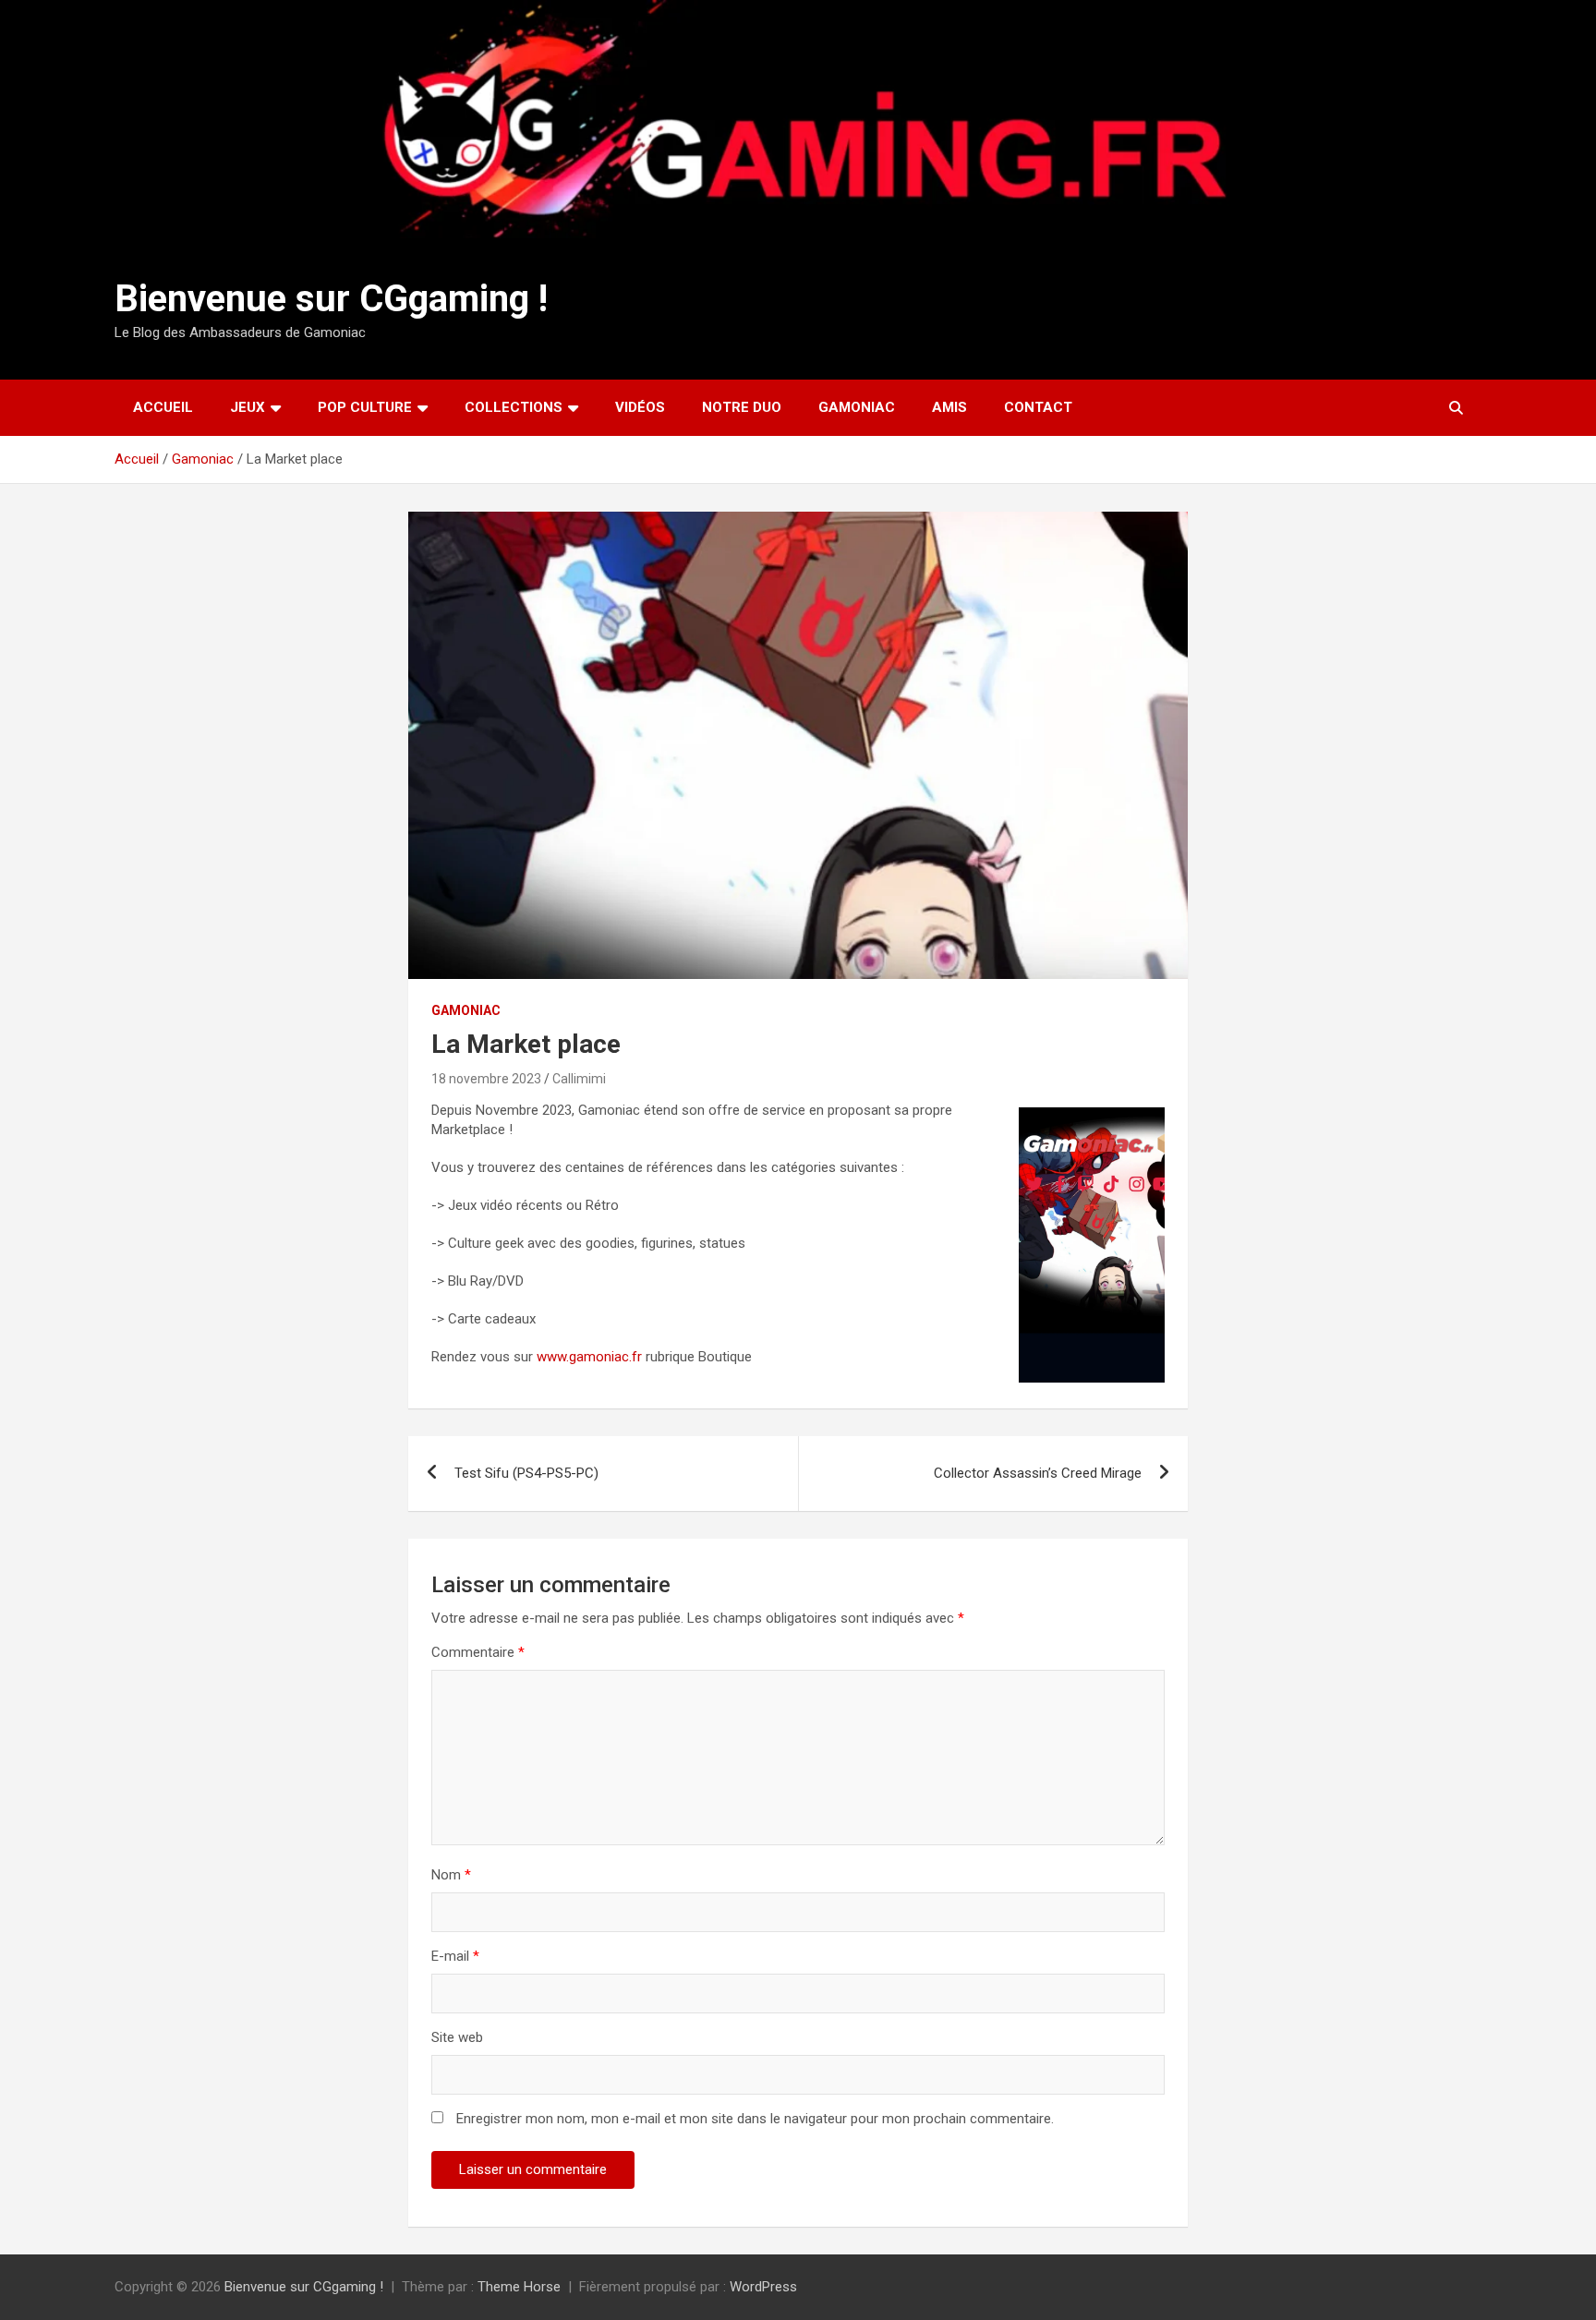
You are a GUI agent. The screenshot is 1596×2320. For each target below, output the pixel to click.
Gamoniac (857, 407)
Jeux (248, 407)
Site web (457, 2037)
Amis (949, 407)
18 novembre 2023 (486, 1079)
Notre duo (742, 407)
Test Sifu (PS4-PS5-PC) (526, 1473)
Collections (514, 407)
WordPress (763, 2287)
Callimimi (579, 1079)
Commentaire (478, 1652)
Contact (1038, 407)
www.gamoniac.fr (591, 1357)
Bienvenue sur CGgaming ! (331, 299)
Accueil (163, 407)
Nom (451, 1875)
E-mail (455, 1956)
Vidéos (640, 407)
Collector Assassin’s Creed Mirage (1038, 1473)
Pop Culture (365, 407)
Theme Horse (519, 2287)
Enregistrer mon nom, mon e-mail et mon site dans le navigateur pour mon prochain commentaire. (755, 2119)
